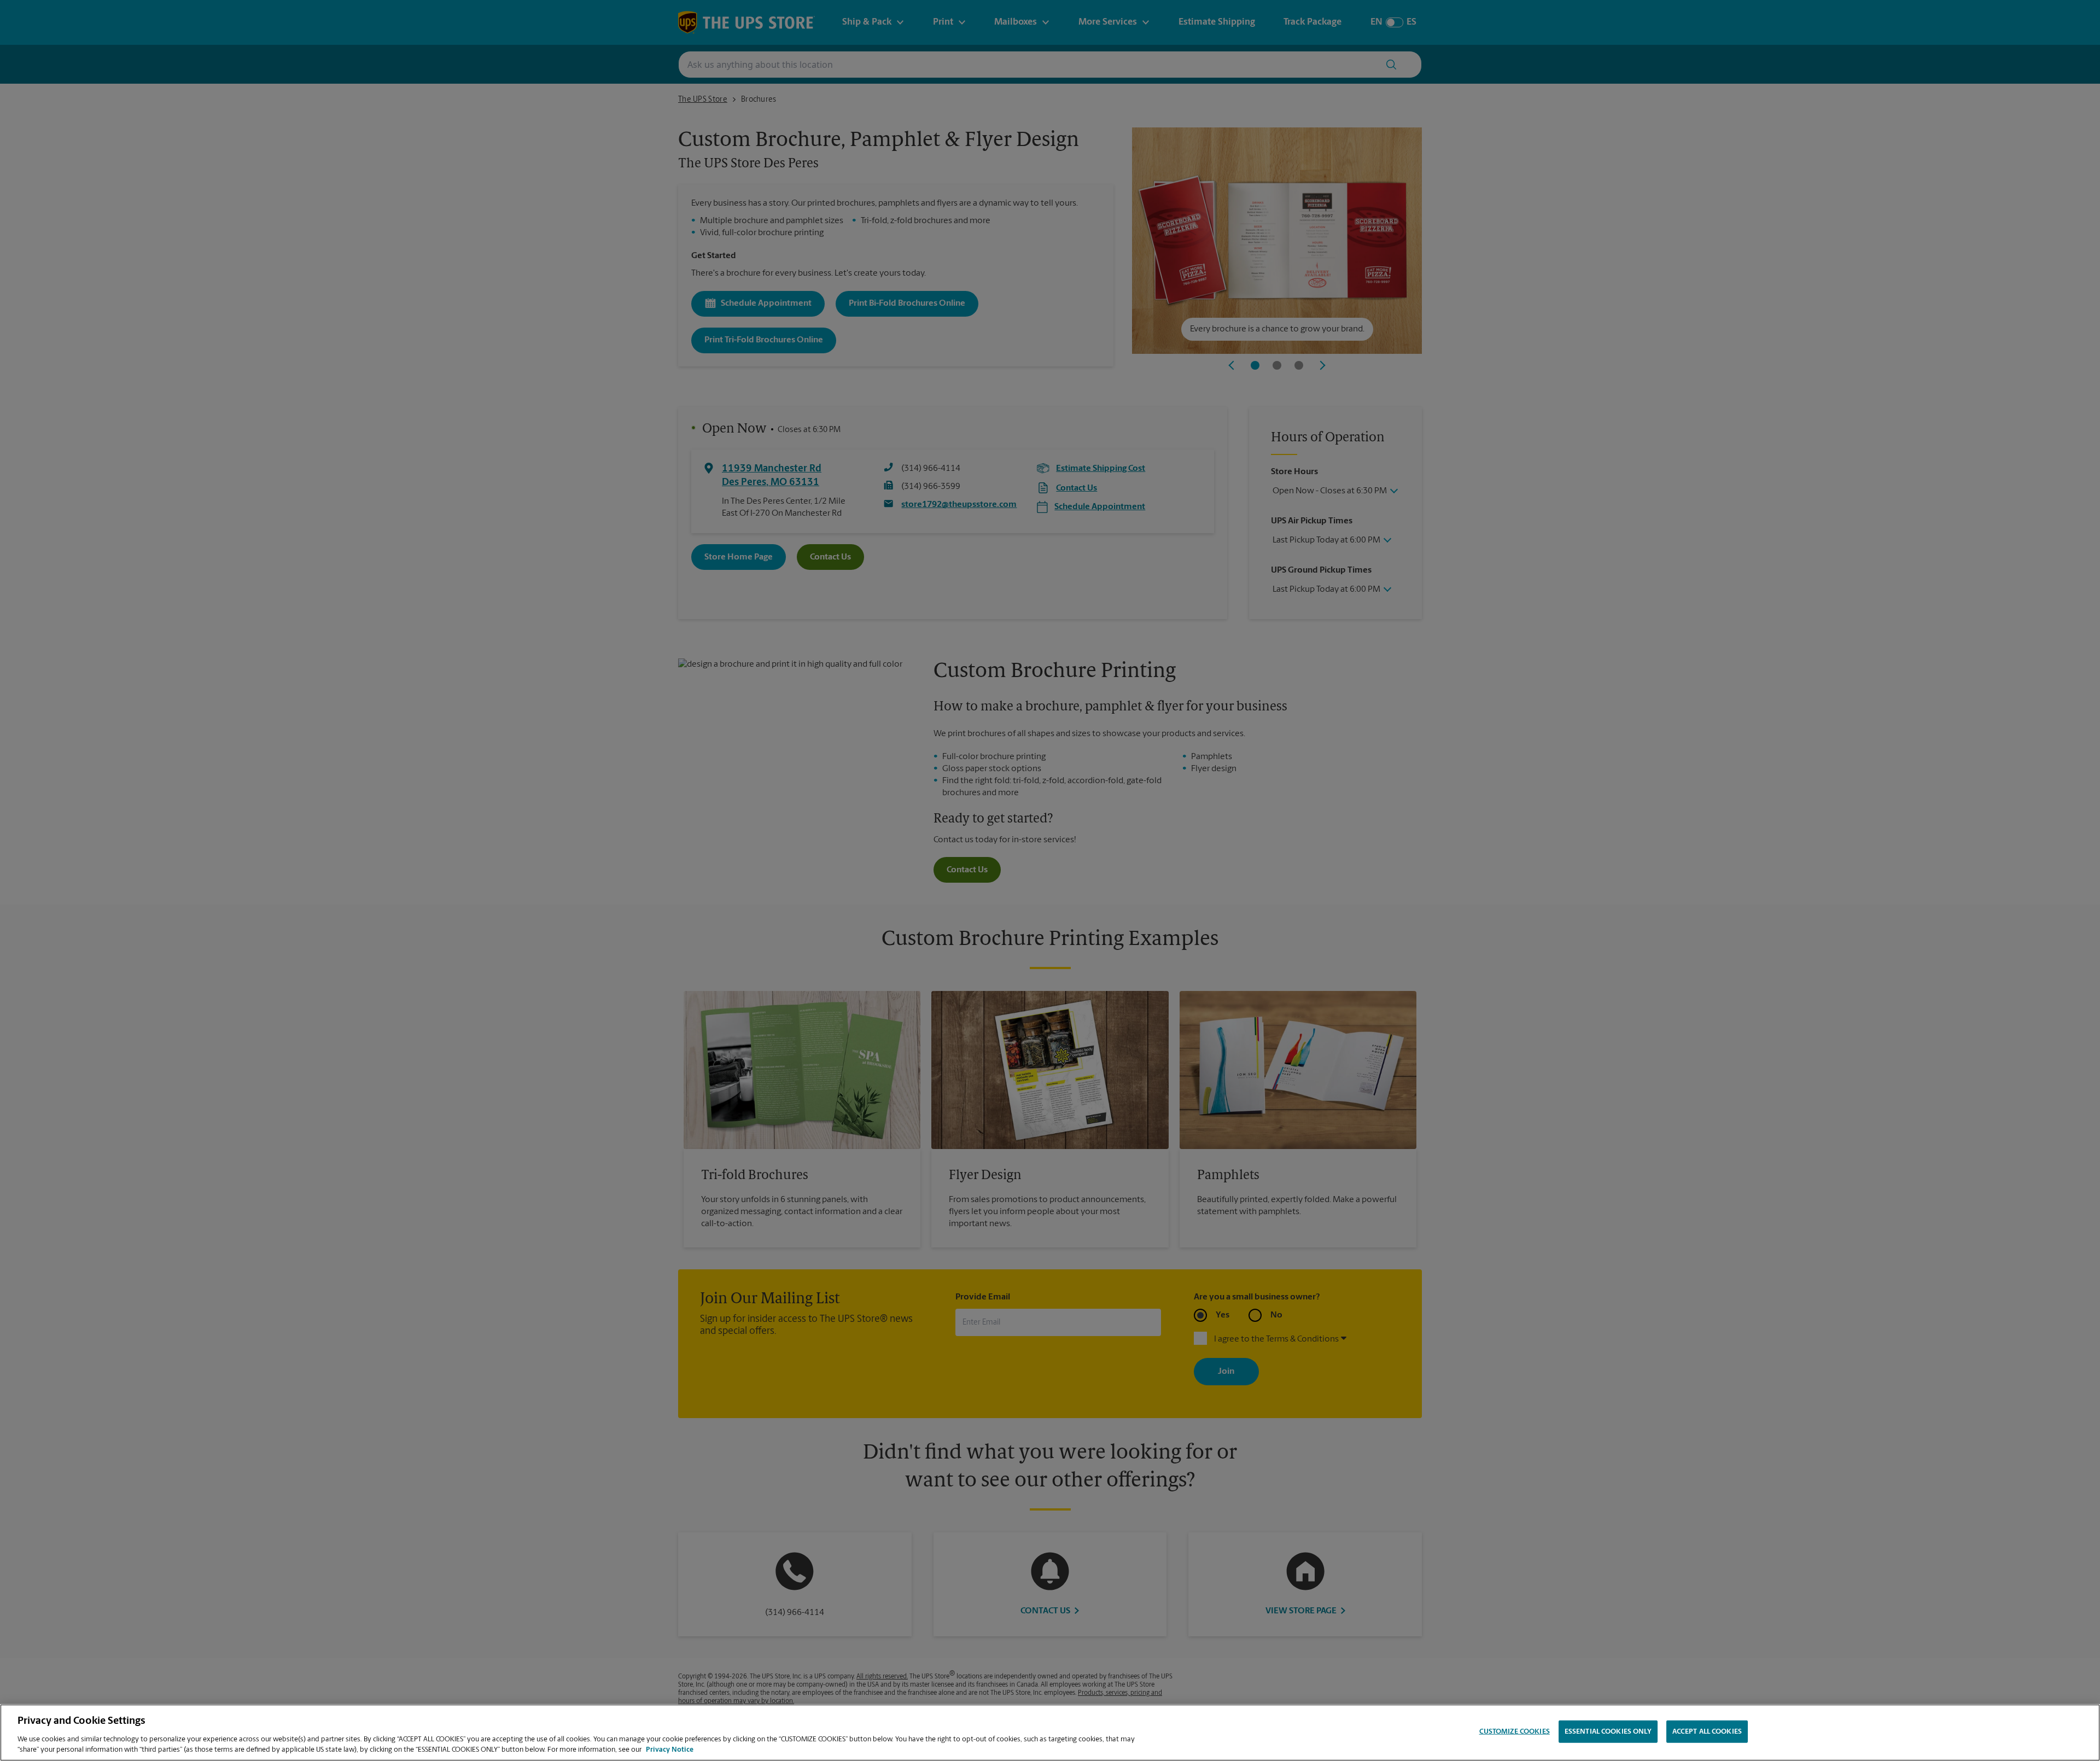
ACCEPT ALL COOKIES (1707, 1732)
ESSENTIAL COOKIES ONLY (1608, 1732)
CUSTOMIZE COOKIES (1515, 1732)
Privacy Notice (670, 1750)
